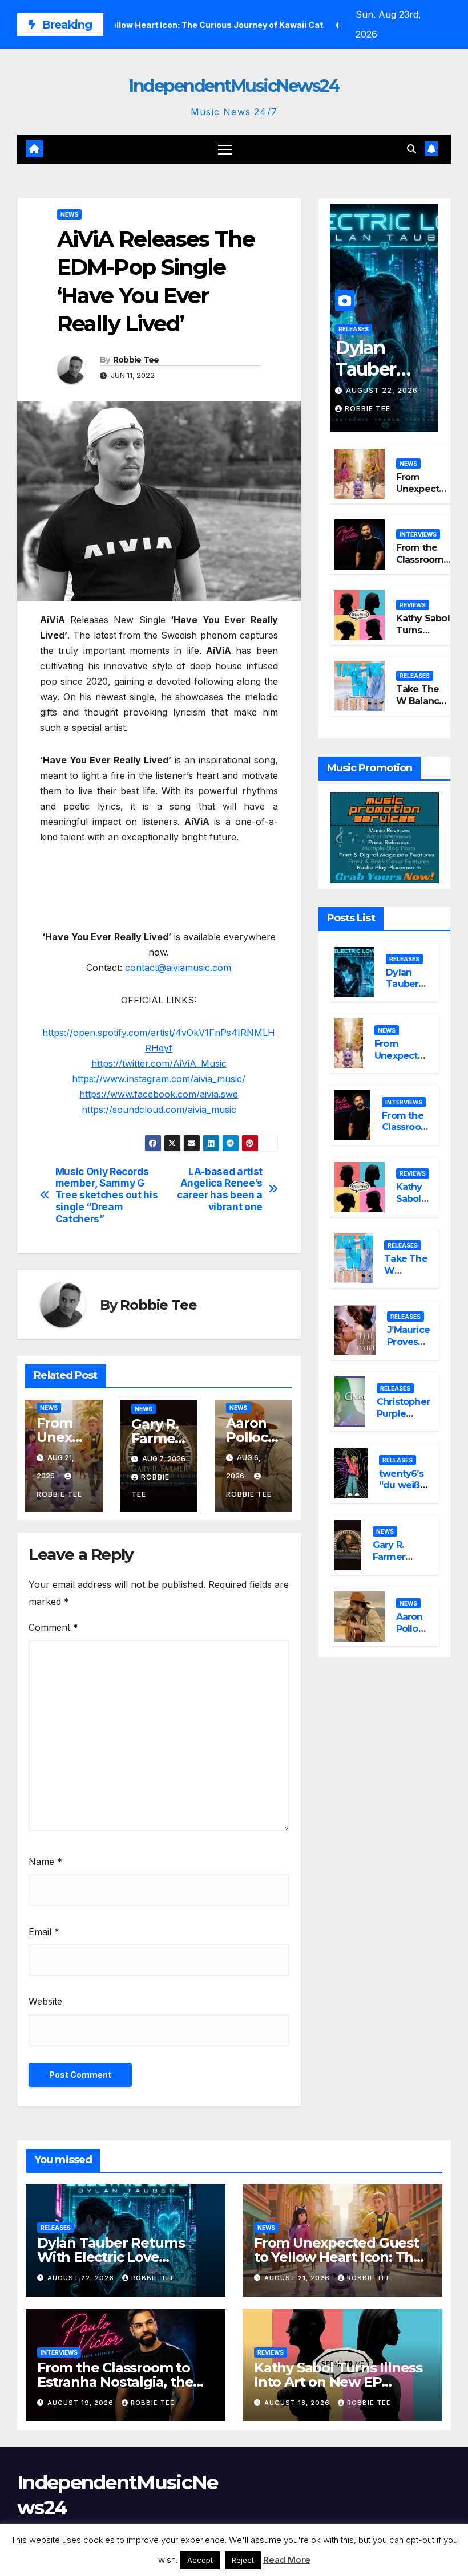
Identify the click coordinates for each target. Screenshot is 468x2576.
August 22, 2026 (382, 390)
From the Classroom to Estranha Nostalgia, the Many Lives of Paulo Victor (125, 2382)
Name (45, 1862)
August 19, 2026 (82, 2403)
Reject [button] (243, 2560)
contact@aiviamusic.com (178, 968)
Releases (354, 329)
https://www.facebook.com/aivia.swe (159, 1094)
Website (45, 2001)
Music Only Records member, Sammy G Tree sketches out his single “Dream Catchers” (107, 1195)
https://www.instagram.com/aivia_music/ (159, 1079)
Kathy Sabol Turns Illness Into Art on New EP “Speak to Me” (338, 2382)
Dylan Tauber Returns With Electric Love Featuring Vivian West (111, 2257)
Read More (287, 2560)
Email (44, 1932)
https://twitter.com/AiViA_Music (159, 1063)
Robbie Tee (136, 360)
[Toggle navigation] (225, 149)
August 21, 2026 (298, 2278)
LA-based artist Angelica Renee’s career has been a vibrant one (220, 1189)
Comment (53, 1627)
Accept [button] (200, 2560)
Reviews (413, 605)
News (69, 214)
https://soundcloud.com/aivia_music (159, 1110)
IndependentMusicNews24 (234, 86)
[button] (411, 149)
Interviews (418, 534)
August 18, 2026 (298, 2403)
